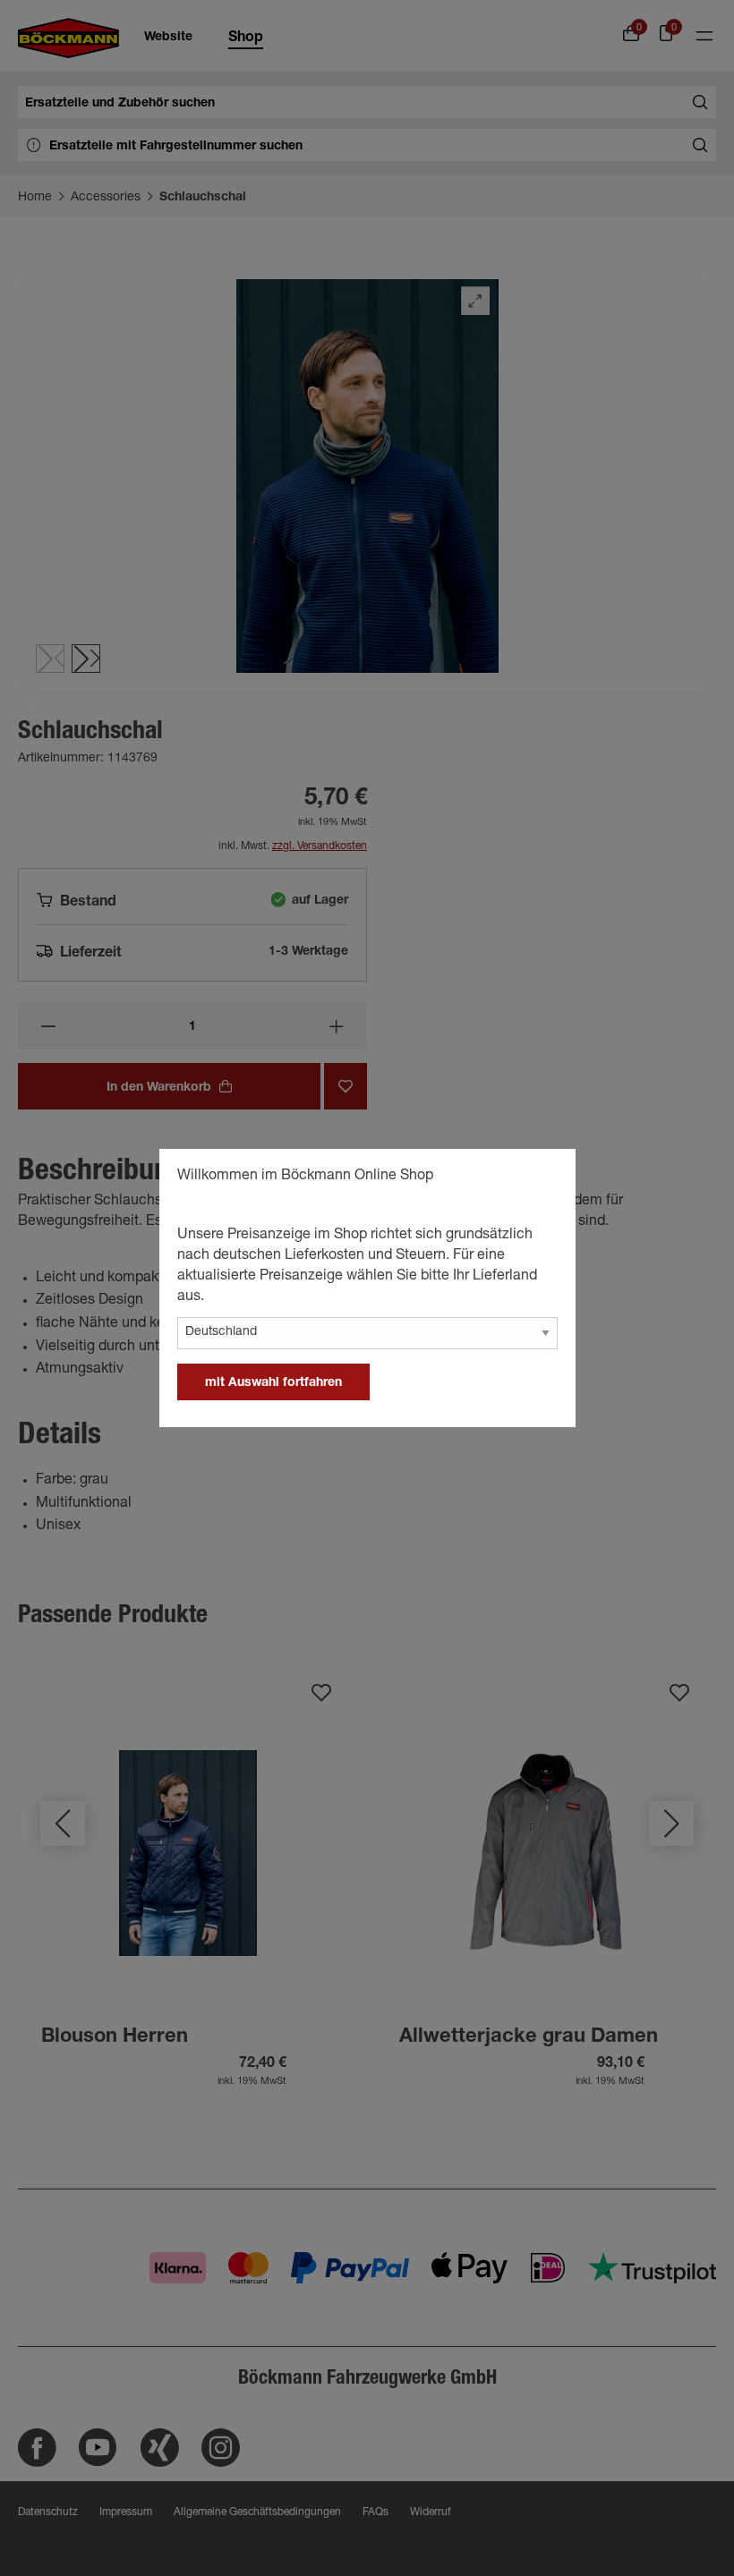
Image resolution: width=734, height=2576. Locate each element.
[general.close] (544, 1178)
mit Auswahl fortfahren (273, 1383)
